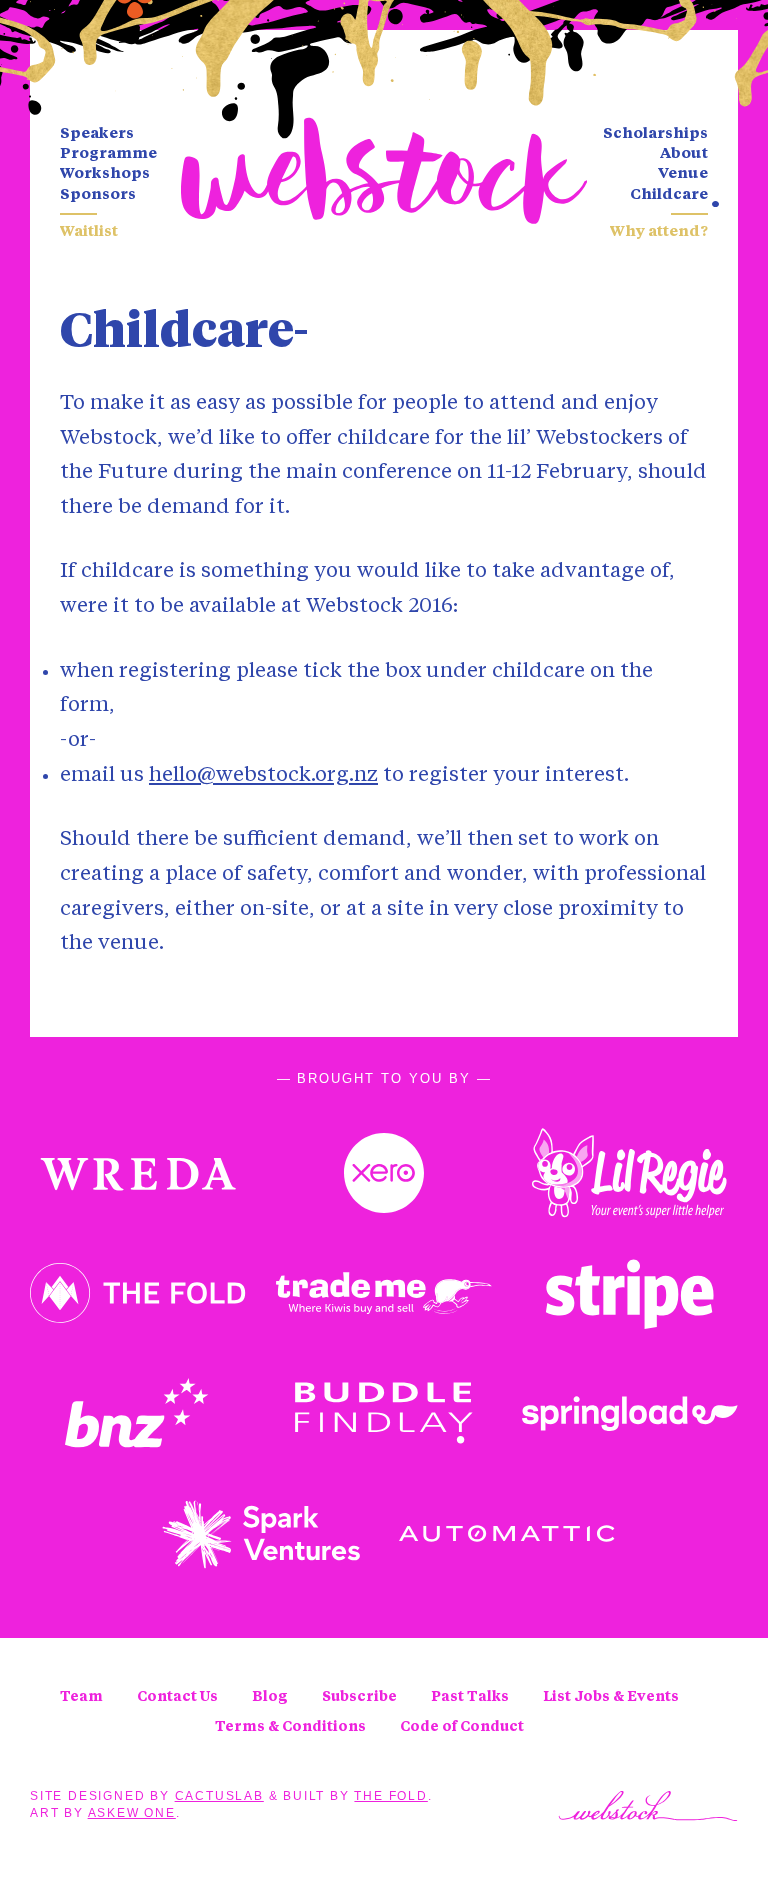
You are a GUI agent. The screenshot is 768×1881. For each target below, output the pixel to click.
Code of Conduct (462, 1727)
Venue (683, 174)
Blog (270, 1697)
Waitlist (89, 232)
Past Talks (470, 1697)
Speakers (97, 134)
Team (81, 1697)
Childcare (669, 195)
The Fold (390, 1796)
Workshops (105, 174)
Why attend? (659, 232)
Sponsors (98, 195)
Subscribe (359, 1697)
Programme (108, 154)
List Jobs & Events (611, 1697)
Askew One (132, 1813)
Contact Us (177, 1697)
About (684, 154)
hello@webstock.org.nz (263, 775)
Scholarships (655, 134)
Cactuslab (219, 1796)
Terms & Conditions (290, 1727)
